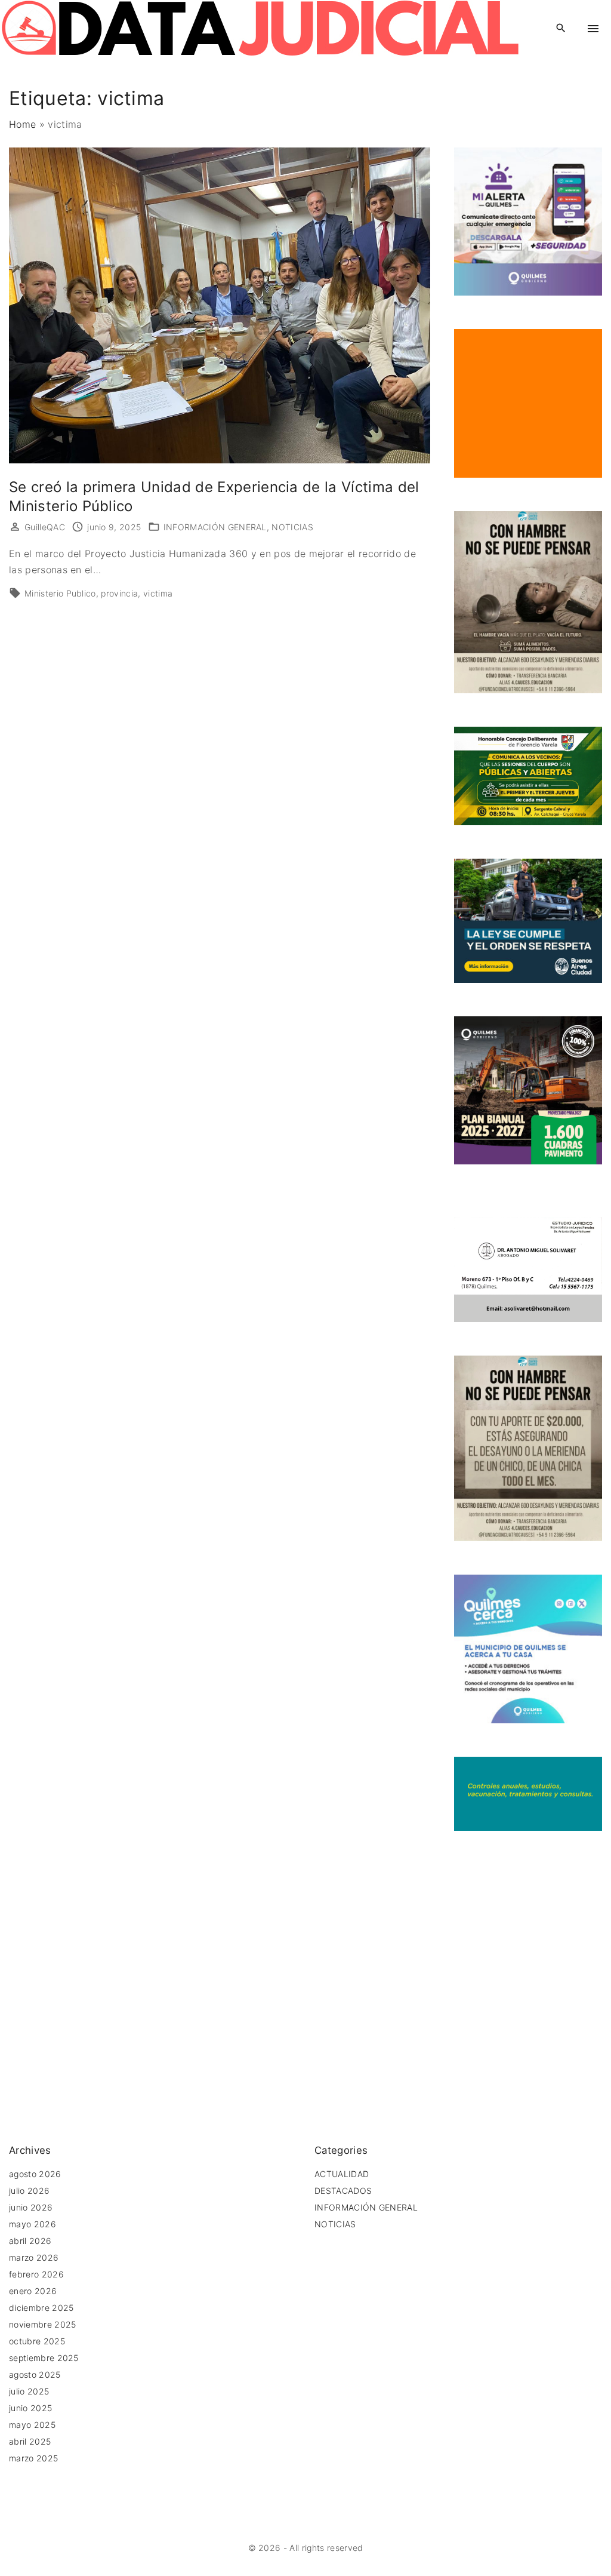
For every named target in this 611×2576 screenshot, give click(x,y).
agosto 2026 (35, 2174)
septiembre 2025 (44, 2358)
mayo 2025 (32, 2425)
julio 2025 (29, 2391)
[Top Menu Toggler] (593, 29)
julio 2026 (29, 2191)
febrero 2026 (36, 2274)
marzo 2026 (34, 2257)
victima (158, 593)
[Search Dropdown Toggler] (561, 28)
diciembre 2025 (41, 2308)
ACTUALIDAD (342, 2174)
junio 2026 (31, 2207)
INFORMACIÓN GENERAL (215, 527)
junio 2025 (30, 2408)
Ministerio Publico (60, 593)
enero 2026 (33, 2291)
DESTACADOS (343, 2191)
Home (22, 124)
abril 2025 (30, 2441)
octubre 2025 (37, 2341)
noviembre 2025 (42, 2324)
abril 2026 (30, 2241)
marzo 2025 (33, 2458)
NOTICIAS (292, 527)
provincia (119, 593)
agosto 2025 (35, 2374)
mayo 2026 (33, 2224)
